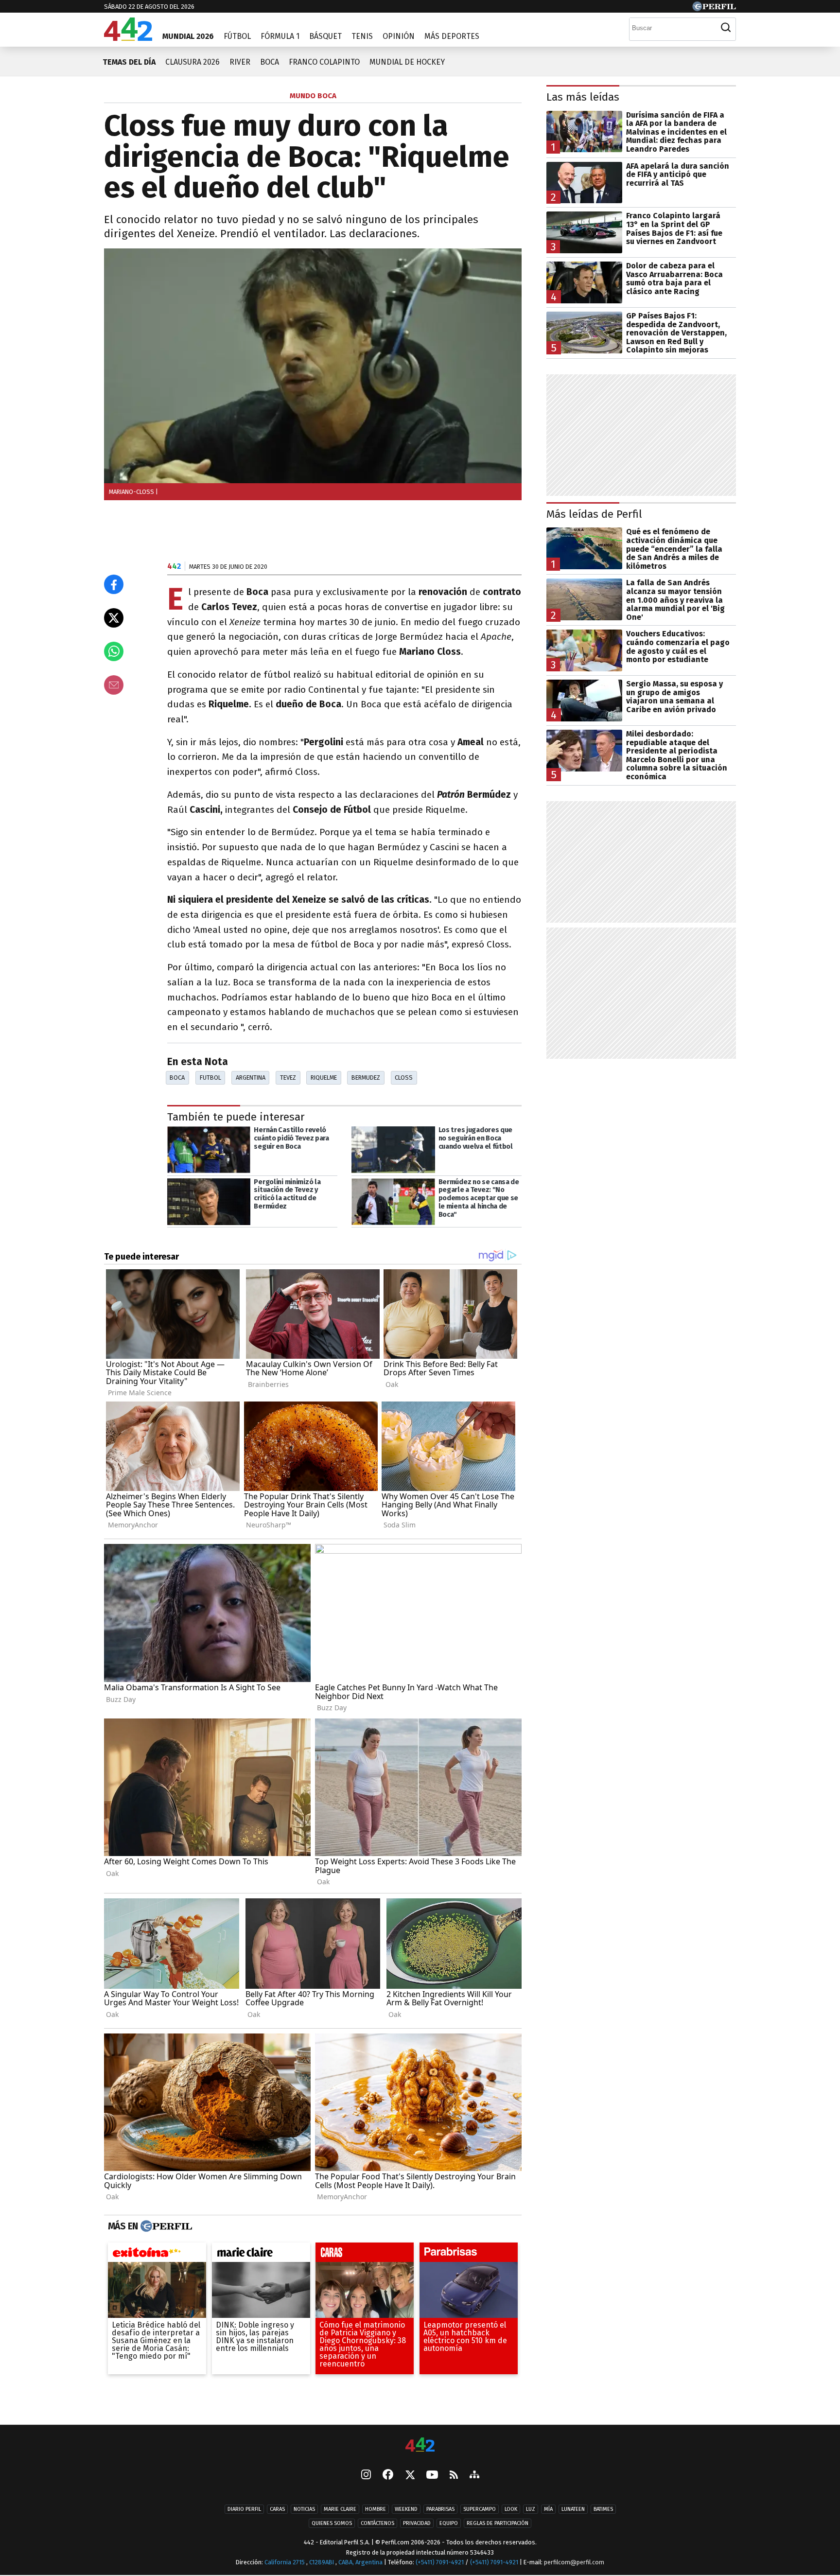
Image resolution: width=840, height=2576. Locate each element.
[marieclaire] (261, 2255)
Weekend (406, 2510)
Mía (548, 2510)
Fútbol (237, 36)
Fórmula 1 (280, 36)
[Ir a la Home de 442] (128, 38)
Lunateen (573, 2510)
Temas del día (129, 62)
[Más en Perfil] (165, 2226)
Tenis (362, 36)
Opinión (399, 36)
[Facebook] (388, 2476)
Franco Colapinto (324, 62)
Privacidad (417, 2524)
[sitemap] (474, 2476)
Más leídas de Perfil (594, 514)
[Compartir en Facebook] (114, 584)
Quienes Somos (332, 2524)
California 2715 (285, 2563)
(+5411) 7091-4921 (440, 2563)
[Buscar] (726, 28)
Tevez (288, 1078)
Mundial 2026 (188, 36)
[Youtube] (432, 2476)
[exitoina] (157, 2255)
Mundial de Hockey (407, 62)
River (240, 62)
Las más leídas (583, 97)
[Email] (114, 685)
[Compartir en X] (114, 618)
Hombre (376, 2510)
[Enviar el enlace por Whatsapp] (114, 651)
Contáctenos (377, 2524)
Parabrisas (440, 2510)
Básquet (325, 36)
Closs (404, 1078)
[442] (420, 2445)
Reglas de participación (498, 2524)
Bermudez (366, 1078)
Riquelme (324, 1078)
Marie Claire (340, 2510)
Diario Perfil (244, 2510)
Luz (531, 2510)
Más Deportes (452, 36)
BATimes (603, 2510)
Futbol (210, 1078)
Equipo (449, 2524)
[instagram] (366, 2476)
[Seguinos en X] (410, 2476)
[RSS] (454, 2476)
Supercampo (480, 2510)
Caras (277, 2510)
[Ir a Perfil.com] (714, 9)
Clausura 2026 (192, 62)
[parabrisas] (469, 2255)
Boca (270, 62)
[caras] (365, 2255)
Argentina (251, 1078)
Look (511, 2510)
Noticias (304, 2510)
